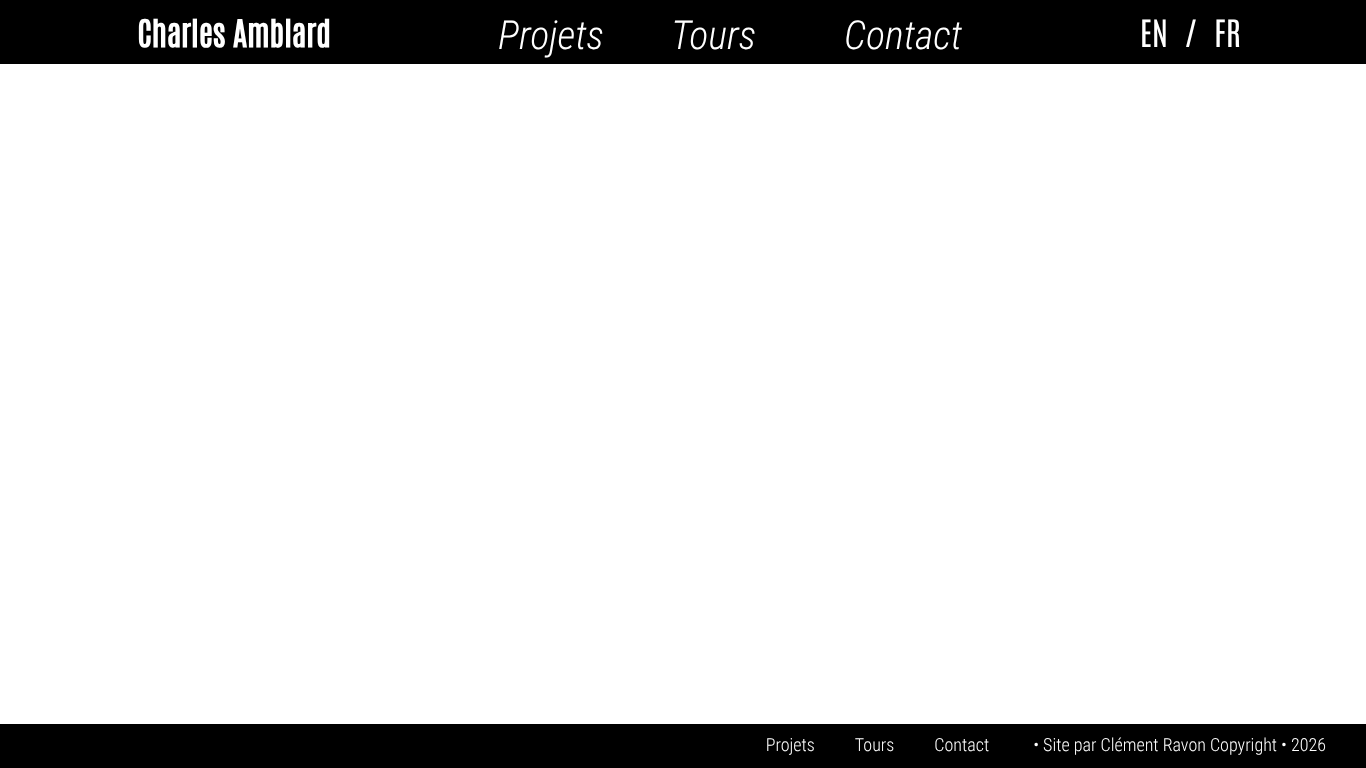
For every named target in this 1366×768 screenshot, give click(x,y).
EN (1154, 32)
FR (1227, 32)
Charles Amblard (233, 31)
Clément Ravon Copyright (1190, 745)
